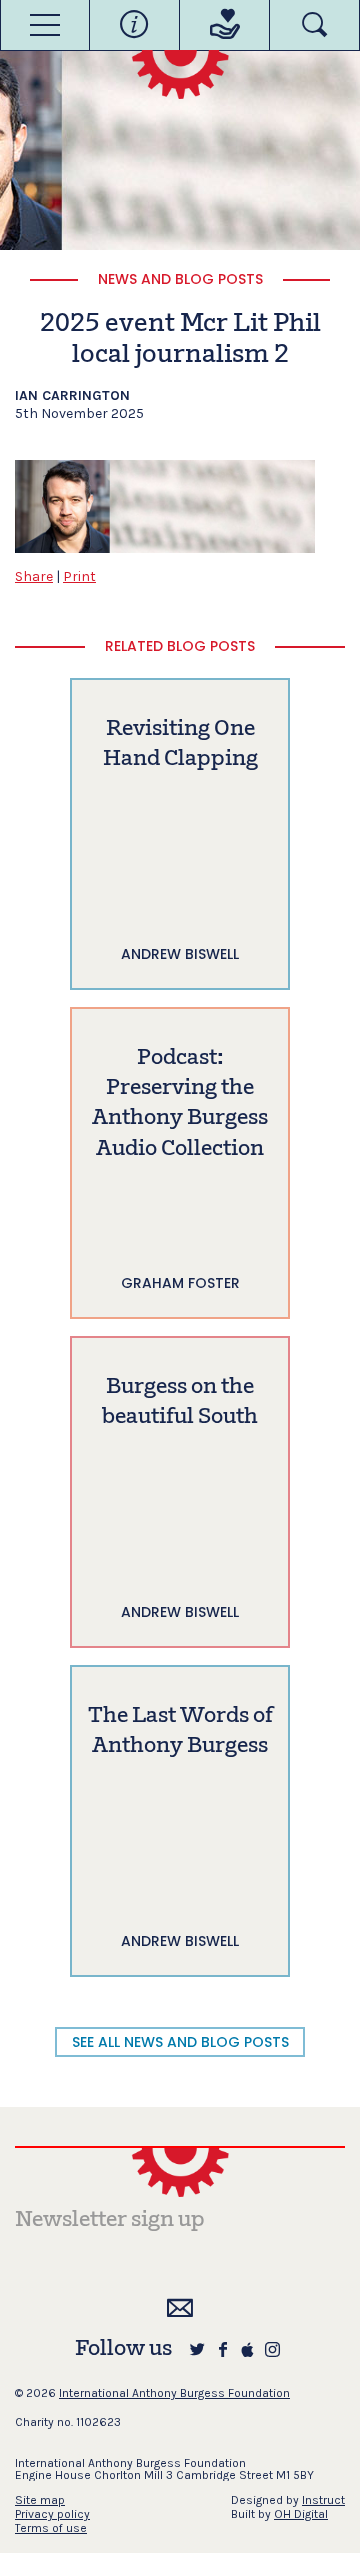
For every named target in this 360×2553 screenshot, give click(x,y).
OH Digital (301, 2514)
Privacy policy (52, 2514)
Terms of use (51, 2528)
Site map (40, 2500)
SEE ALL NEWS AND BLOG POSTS (180, 2042)
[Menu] (45, 25)
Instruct (323, 2500)
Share (34, 576)
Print (79, 576)
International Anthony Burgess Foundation (174, 2393)
